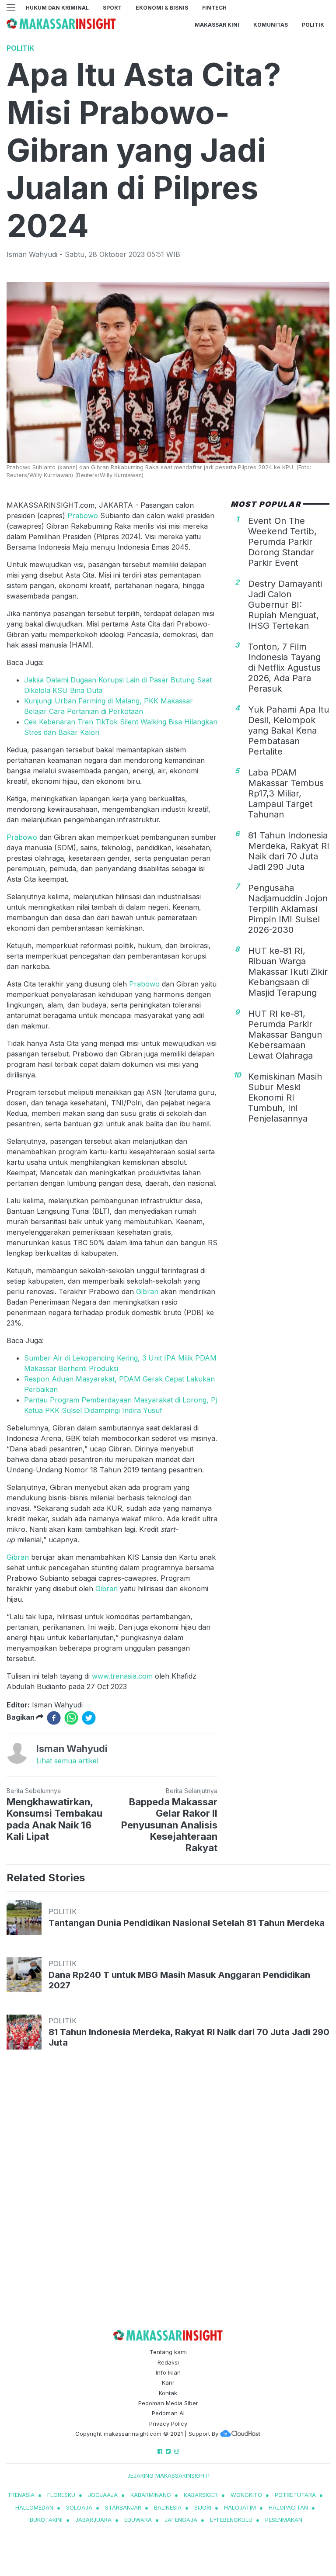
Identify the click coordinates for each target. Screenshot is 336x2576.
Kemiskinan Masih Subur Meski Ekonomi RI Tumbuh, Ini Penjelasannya (285, 1098)
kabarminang (151, 2495)
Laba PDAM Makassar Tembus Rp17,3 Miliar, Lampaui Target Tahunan (286, 793)
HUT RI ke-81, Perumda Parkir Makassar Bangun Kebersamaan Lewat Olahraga (285, 1035)
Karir (168, 2382)
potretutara (295, 2495)
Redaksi (168, 2362)
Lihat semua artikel (67, 1761)
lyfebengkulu (231, 2520)
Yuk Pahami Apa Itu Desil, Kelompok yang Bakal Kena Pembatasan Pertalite (289, 731)
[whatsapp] (71, 1718)
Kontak (168, 2393)
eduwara (138, 2520)
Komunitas (271, 25)
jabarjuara (93, 2520)
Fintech (214, 8)
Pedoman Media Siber (168, 2403)
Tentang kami (168, 2352)
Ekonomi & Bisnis (162, 8)
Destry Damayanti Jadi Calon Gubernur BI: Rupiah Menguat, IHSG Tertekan (285, 605)
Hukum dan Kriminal (57, 8)
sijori (203, 2507)
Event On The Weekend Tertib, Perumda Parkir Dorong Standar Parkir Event (282, 542)
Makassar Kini (217, 25)
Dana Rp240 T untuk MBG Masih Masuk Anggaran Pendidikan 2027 (179, 1980)
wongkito (246, 2495)
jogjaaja (103, 2495)
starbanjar (123, 2507)
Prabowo (84, 516)
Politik (313, 25)
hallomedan (34, 2507)
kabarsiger (201, 2495)
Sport (112, 8)
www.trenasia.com (122, 1676)
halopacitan (288, 2507)
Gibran (147, 1291)
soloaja (79, 2507)
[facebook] (54, 1718)
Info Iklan (168, 2372)
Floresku (61, 2495)
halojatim (240, 2507)
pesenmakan (284, 2520)
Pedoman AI (168, 2413)
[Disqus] (168, 2192)
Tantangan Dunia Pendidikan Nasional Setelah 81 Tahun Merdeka (187, 1923)
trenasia (21, 2495)
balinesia (168, 2507)
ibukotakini (45, 2520)
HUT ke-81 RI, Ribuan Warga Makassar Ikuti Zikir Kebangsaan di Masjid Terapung (288, 972)
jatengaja (181, 2520)
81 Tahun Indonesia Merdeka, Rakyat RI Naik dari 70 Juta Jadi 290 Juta (289, 851)
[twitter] (89, 1718)
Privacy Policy (168, 2424)
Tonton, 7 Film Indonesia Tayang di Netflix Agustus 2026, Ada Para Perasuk (284, 668)
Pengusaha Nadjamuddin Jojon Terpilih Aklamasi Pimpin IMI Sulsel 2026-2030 (288, 909)
